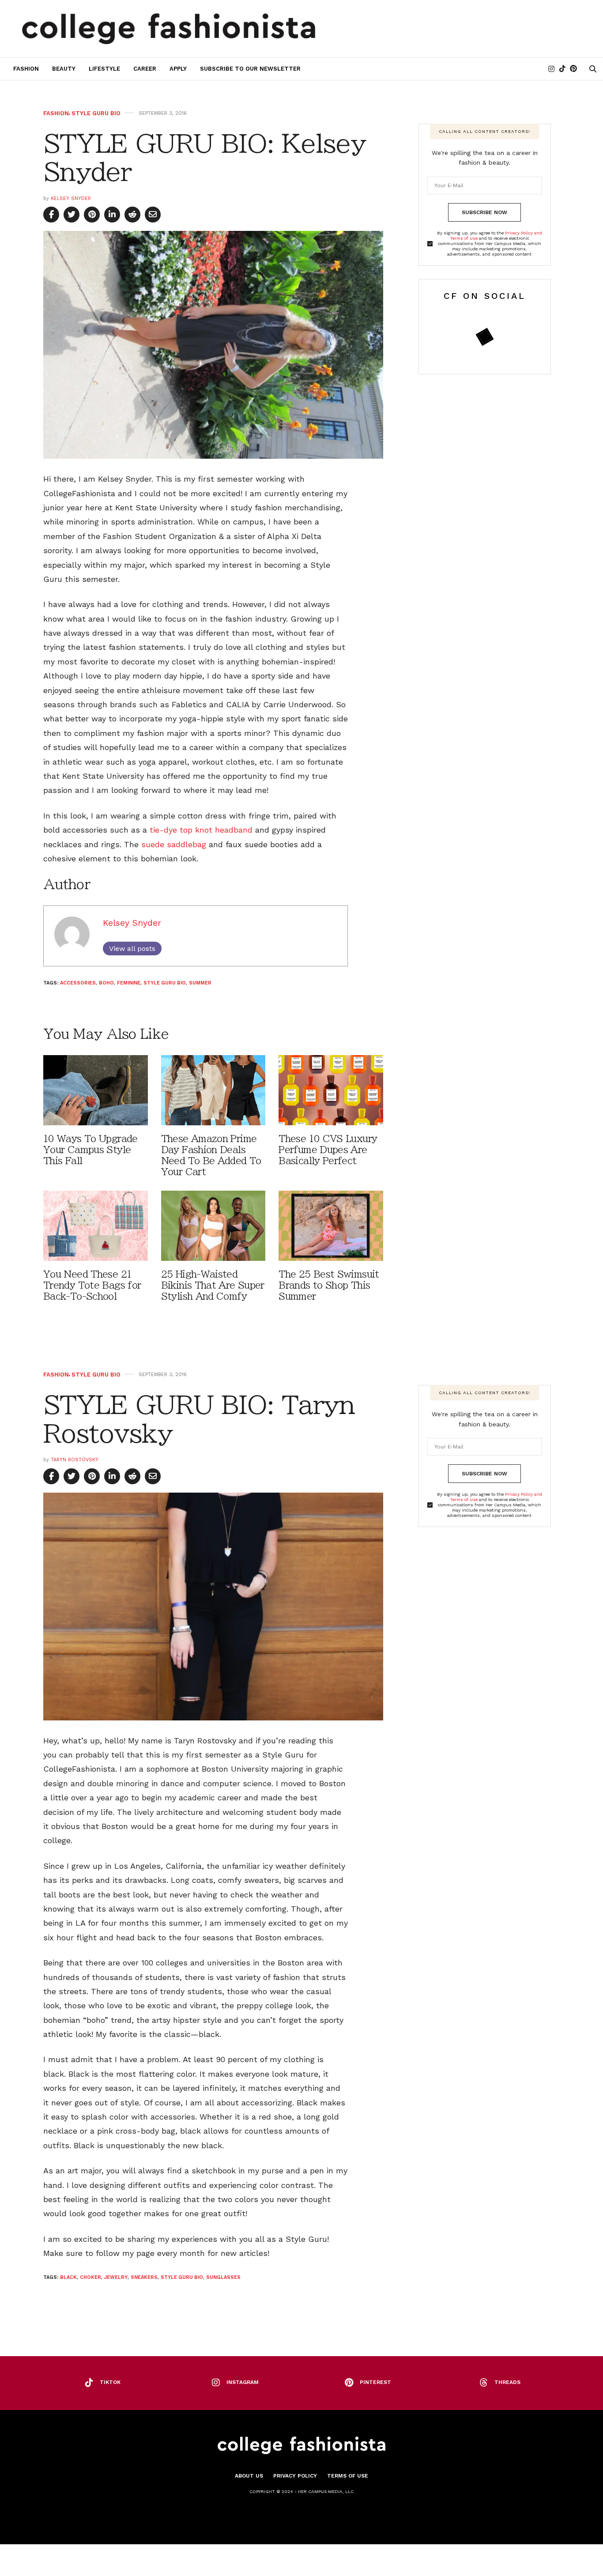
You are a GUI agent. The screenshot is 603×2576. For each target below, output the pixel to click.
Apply (178, 69)
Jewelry (116, 2277)
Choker (90, 2277)
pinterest (375, 2382)
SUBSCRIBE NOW (484, 212)
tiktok (110, 2382)
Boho (106, 983)
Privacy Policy (295, 2476)
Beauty (64, 69)
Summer (200, 983)
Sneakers (144, 2277)
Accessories (78, 983)
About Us (249, 2476)
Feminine (129, 983)
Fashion (26, 69)
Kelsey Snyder (71, 198)
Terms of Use (348, 2476)
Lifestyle (104, 69)
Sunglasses (223, 2277)
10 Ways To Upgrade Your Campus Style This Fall (90, 1150)
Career (145, 69)
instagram (243, 2382)
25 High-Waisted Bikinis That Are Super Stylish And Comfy (213, 1285)
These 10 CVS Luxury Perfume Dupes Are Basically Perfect (328, 1150)
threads (507, 2382)
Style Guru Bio (96, 113)
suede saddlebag (175, 844)
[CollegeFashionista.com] (169, 29)
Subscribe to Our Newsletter (250, 69)
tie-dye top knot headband (201, 830)
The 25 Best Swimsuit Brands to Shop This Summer (329, 1285)
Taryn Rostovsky (75, 1460)
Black (68, 2277)
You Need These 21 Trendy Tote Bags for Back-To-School (92, 1285)
